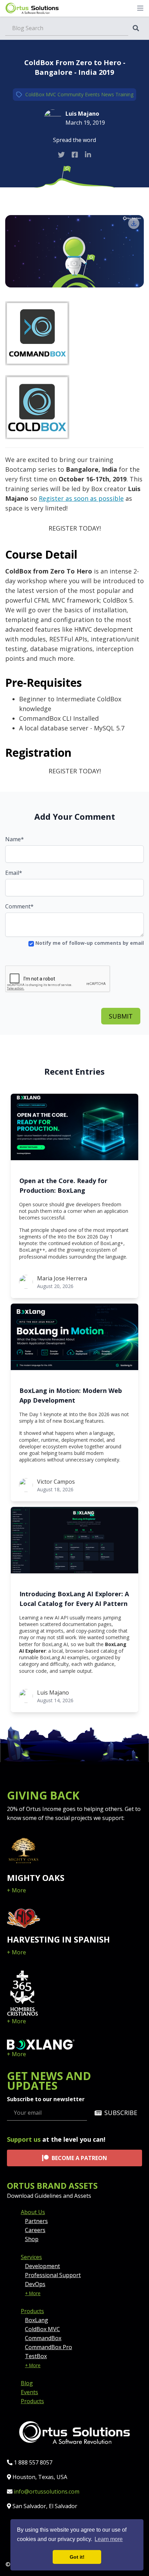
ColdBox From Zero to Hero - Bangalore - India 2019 (75, 67)
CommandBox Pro (49, 2347)
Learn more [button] (109, 2539)
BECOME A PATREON (79, 2158)
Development (42, 2266)
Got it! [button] (77, 2557)
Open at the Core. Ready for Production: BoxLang (63, 1185)
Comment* (19, 906)
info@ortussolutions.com (47, 2491)
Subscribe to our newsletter (46, 2099)
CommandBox (43, 2338)
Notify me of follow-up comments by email (89, 943)
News (108, 94)
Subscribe (121, 2113)
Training (124, 94)
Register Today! (75, 528)
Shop (32, 2239)
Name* (15, 839)
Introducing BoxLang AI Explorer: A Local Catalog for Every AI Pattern (74, 1599)
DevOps (35, 2284)
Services (31, 2257)
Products (32, 2311)
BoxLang (37, 2320)
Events (92, 94)
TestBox (36, 2356)
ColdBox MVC (41, 94)
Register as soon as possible (81, 498)
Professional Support (53, 2275)
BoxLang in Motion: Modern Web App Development (71, 1395)
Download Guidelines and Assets (49, 2196)
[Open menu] (140, 8)
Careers (35, 2230)
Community (71, 94)
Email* (14, 873)
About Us (33, 2212)
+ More (16, 1890)
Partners (36, 2221)
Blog (27, 2383)
